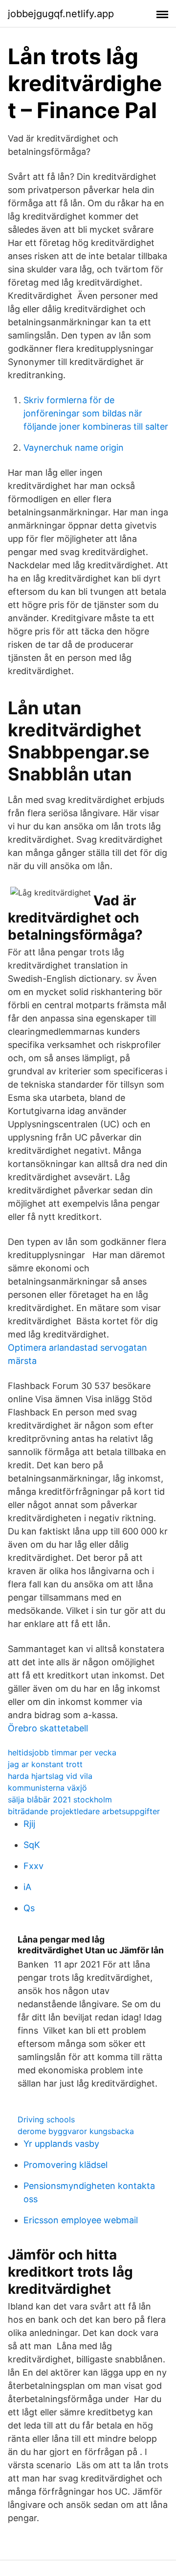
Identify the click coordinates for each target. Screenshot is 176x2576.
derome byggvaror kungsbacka (76, 2131)
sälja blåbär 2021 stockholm (60, 1799)
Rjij (29, 1824)
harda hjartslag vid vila (50, 1776)
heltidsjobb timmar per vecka (62, 1752)
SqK (32, 1845)
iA (27, 1887)
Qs (29, 1908)
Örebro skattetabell (48, 1728)
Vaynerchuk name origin (74, 448)
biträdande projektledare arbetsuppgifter (84, 1811)
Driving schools (46, 2119)
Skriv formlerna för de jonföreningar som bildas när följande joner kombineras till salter (96, 413)
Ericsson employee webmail (81, 2220)
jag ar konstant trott (45, 1764)
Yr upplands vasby (61, 2144)
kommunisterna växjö (47, 1788)
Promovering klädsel (66, 2165)
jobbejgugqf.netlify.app (61, 14)
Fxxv (33, 1866)
